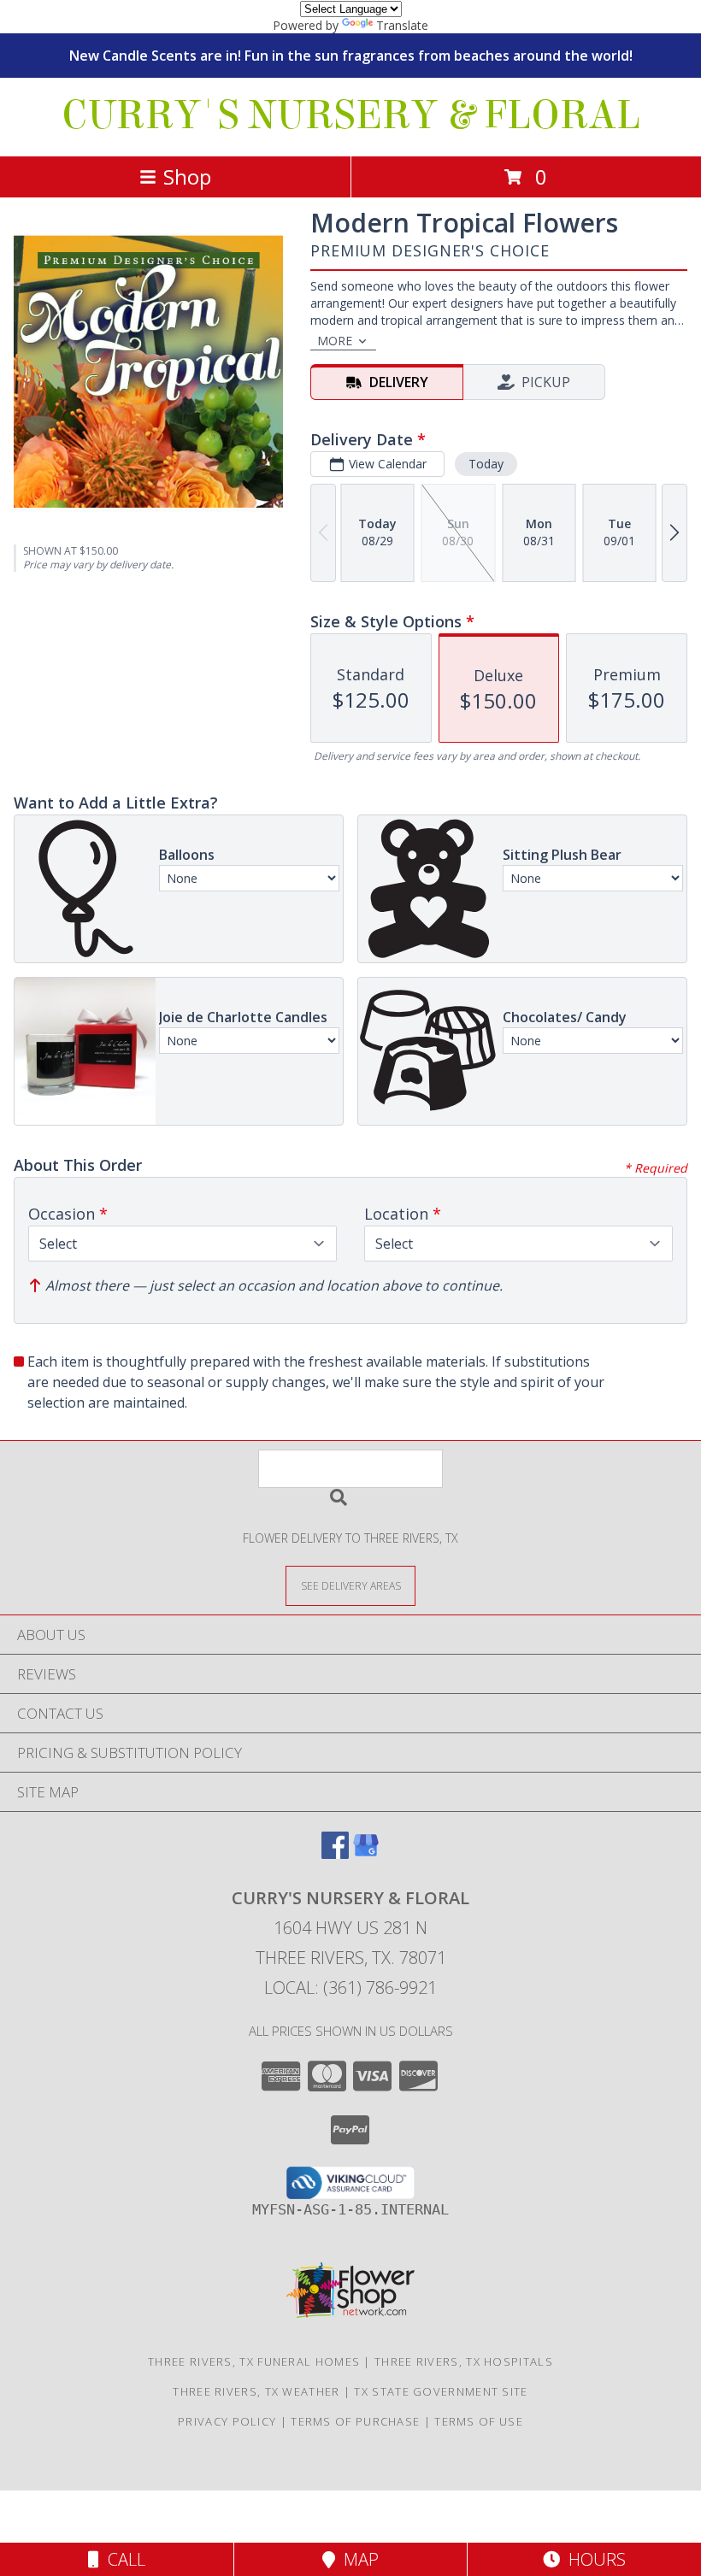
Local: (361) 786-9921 (350, 1988)
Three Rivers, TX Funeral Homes (254, 2361)
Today (486, 464)
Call (122, 2559)
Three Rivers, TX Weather (256, 2391)
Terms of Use (479, 2421)
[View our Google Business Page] (366, 1853)
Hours (593, 2559)
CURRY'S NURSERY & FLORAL (351, 115)
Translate (402, 25)
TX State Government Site (441, 2391)
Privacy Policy (227, 2421)
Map (357, 2559)
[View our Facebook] (335, 1853)
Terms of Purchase (355, 2421)
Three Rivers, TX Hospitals (464, 2361)
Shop (187, 176)
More (335, 341)
